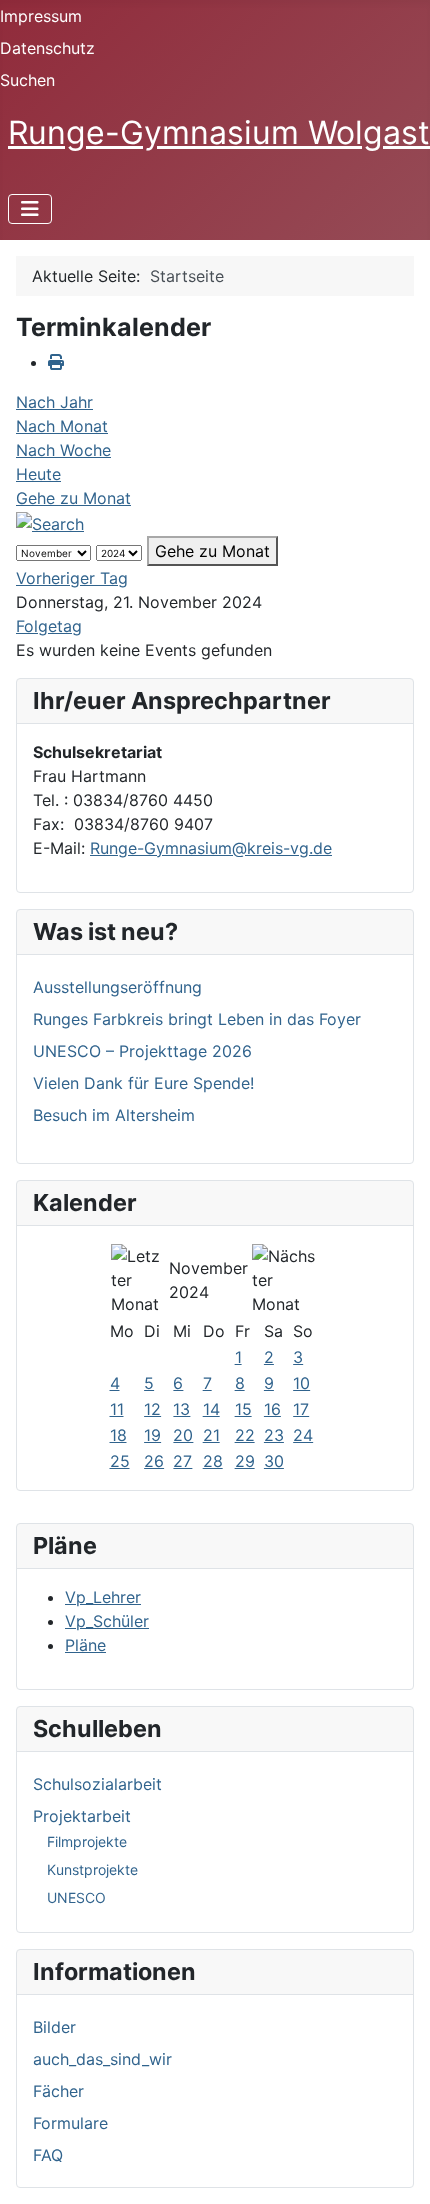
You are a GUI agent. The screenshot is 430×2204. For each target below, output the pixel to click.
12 (152, 1409)
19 (152, 1435)
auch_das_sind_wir (102, 2059)
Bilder (54, 2027)
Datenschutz (47, 48)
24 (303, 1435)
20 (183, 1435)
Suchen (27, 80)
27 (182, 1461)
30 (274, 1461)
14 (211, 1409)
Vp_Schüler (107, 1621)
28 (213, 1461)
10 (301, 1383)
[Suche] (50, 522)
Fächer (58, 2091)
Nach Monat (62, 426)
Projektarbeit (82, 1816)
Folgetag (49, 626)
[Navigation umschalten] (30, 209)
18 (118, 1435)
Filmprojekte (87, 1841)
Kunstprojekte (92, 1869)
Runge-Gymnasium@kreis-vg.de (211, 848)
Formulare (70, 2123)
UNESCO (76, 1897)
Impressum (41, 16)
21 (211, 1435)
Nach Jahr (54, 402)
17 (301, 1409)
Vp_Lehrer (103, 1597)
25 (120, 1461)
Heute (38, 474)
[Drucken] (56, 362)
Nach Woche (63, 450)
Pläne (85, 1645)
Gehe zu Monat (73, 498)
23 (274, 1435)
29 (245, 1461)
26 (154, 1461)
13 (181, 1409)
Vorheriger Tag (72, 578)
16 (272, 1409)
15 (243, 1409)
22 (245, 1435)
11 (117, 1409)
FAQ (48, 2155)
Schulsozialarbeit (97, 1784)
